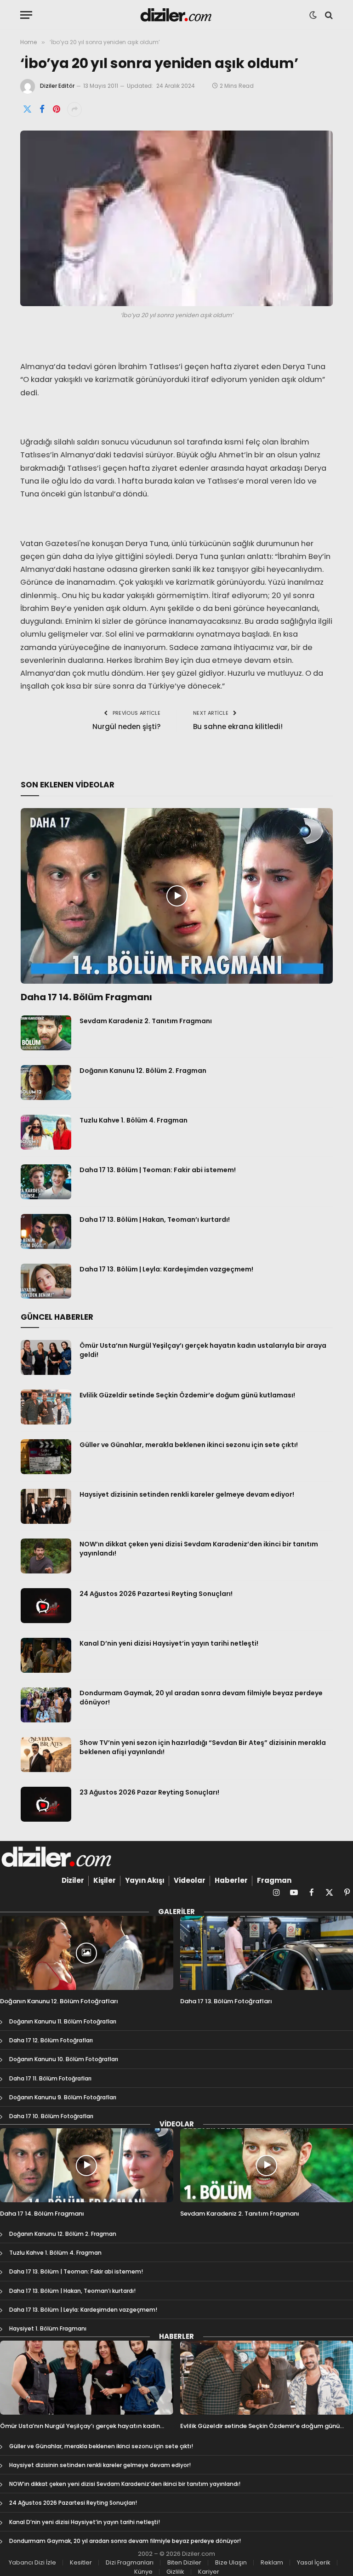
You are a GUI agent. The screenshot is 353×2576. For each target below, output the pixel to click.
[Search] (328, 15)
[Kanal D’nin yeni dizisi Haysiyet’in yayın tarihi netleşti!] (46, 1655)
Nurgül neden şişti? (126, 727)
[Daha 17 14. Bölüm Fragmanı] (177, 896)
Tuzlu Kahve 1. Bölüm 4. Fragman (134, 1120)
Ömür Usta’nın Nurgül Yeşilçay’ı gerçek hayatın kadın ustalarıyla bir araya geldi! (203, 1350)
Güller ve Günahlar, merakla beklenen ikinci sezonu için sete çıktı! (189, 1445)
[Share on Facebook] (42, 109)
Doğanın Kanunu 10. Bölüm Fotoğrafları (64, 2059)
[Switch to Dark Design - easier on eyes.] (313, 15)
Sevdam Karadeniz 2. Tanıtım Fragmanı (146, 1021)
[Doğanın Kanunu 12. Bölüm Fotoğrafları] (87, 1953)
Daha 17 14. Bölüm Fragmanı (86, 997)
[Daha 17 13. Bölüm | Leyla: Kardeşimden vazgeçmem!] (46, 1281)
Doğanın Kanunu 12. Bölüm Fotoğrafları (59, 2001)
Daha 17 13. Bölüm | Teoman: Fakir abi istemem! (158, 1170)
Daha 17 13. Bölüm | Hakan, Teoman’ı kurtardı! (155, 1220)
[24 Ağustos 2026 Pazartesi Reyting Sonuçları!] (46, 1606)
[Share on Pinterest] (57, 109)
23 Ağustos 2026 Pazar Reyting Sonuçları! (149, 1792)
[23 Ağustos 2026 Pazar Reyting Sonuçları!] (46, 1804)
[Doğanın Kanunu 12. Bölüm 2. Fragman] (46, 1083)
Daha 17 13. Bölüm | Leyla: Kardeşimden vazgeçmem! (166, 1269)
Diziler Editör (57, 86)
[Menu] (26, 15)
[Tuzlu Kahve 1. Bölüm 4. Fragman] (46, 1132)
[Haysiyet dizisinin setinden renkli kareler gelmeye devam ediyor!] (46, 1506)
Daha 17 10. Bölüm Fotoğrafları (51, 2116)
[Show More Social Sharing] (74, 109)
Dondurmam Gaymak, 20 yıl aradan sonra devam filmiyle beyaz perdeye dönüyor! (201, 1698)
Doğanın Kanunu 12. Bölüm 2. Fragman (143, 1071)
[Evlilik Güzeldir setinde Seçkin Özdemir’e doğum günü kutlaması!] (46, 1407)
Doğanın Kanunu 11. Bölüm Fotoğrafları (63, 2021)
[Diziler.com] (177, 15)
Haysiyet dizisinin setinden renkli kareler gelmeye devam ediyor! (187, 1494)
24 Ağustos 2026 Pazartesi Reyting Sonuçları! (156, 1594)
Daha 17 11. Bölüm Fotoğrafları (50, 2078)
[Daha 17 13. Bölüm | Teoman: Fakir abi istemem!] (46, 1182)
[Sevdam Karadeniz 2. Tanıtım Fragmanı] (46, 1033)
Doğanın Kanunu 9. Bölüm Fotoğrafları (63, 2097)
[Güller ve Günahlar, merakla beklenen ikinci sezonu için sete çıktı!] (46, 1457)
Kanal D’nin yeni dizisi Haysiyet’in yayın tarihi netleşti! (169, 1643)
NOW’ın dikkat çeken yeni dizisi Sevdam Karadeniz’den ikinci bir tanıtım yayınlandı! (199, 1549)
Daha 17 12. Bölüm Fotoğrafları (51, 2040)
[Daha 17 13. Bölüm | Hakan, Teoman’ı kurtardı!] (46, 1231)
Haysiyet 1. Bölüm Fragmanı (48, 2328)
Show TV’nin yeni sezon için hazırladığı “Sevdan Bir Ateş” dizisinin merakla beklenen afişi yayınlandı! (203, 1747)
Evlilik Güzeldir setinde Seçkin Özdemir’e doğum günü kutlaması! (187, 1395)
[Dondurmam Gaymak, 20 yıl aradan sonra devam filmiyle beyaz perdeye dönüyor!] (46, 1705)
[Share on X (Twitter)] (27, 109)
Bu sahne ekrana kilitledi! (238, 727)
